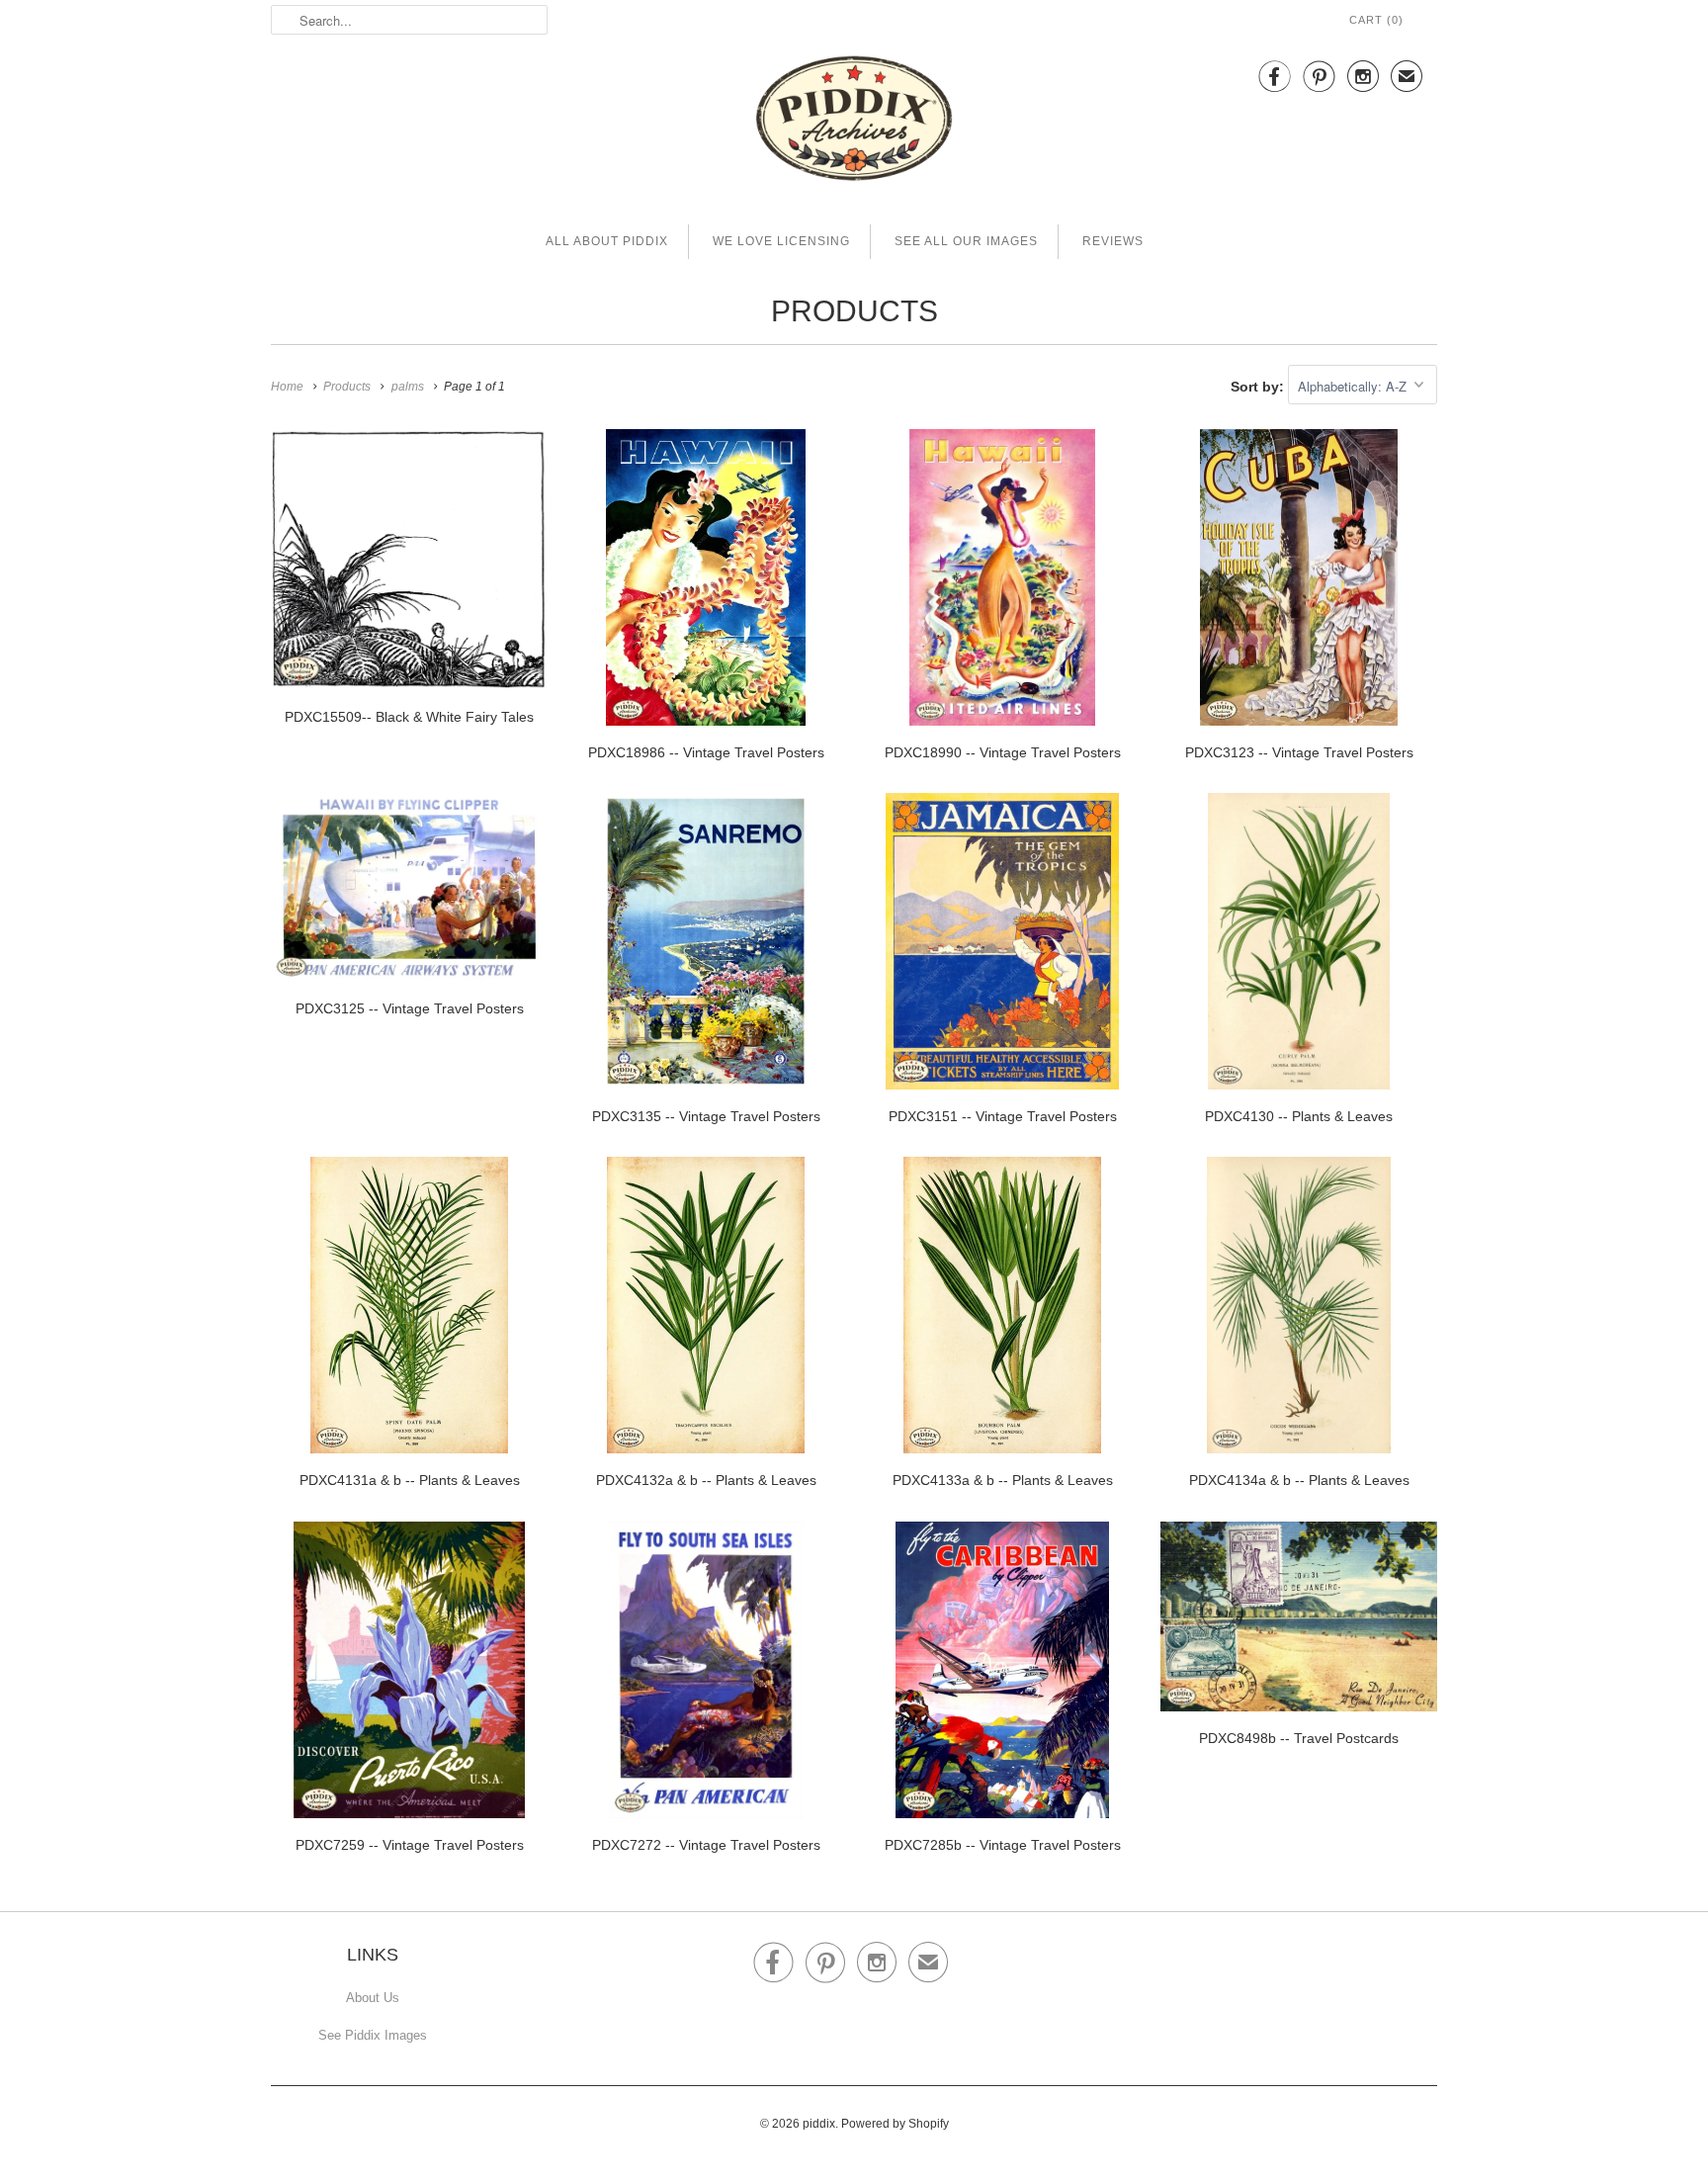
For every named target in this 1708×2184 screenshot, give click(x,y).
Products (854, 311)
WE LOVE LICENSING (781, 241)
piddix (819, 2124)
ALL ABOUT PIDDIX (607, 241)
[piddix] (854, 122)
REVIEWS (1113, 241)
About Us (373, 1998)
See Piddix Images (373, 2035)
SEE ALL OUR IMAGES (966, 241)
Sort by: (1259, 387)
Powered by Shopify (895, 2124)
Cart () (1376, 20)
